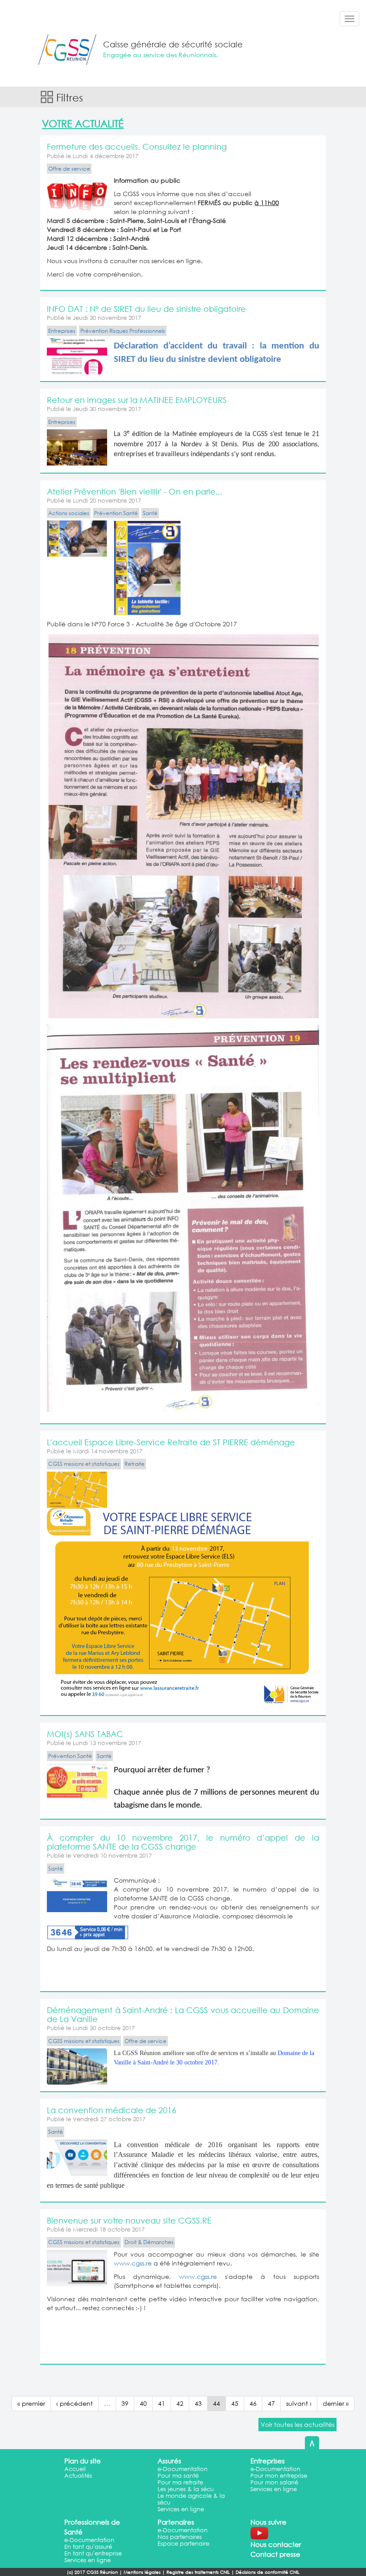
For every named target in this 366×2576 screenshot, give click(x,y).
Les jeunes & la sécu (186, 2489)
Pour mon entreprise (279, 2476)
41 (162, 2403)
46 (253, 2403)
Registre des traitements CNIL (198, 2572)
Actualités (78, 2476)
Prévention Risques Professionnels (123, 331)
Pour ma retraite (180, 2482)
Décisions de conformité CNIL (268, 2572)
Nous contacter (276, 2544)
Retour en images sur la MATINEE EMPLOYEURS (137, 400)
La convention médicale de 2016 (112, 2110)
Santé (150, 513)
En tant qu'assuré (88, 2547)
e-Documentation (183, 2469)
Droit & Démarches (149, 2242)
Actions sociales (69, 513)
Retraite (135, 1464)
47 (271, 2403)
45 (235, 2403)
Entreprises (62, 331)
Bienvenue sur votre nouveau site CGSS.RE (129, 2220)
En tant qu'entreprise (93, 2553)
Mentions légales (142, 2572)
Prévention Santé (116, 513)
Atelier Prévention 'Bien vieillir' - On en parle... (135, 491)
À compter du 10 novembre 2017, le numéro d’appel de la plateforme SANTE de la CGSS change (183, 1842)
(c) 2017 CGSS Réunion (92, 2572)
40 (143, 2403)
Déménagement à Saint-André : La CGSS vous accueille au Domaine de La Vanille (183, 2014)
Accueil (75, 2469)
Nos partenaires (180, 2537)
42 (180, 2403)
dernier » (336, 2403)
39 (125, 2403)
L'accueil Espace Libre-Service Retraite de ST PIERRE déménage (171, 1442)
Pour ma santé (178, 2476)
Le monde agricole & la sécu (191, 2499)
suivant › (299, 2403)
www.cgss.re (133, 2263)
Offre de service (69, 169)
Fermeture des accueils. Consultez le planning (137, 147)
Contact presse (275, 2554)
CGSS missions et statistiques (84, 1464)
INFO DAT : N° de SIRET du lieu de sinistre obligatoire (146, 309)
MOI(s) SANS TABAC (85, 1734)
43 (198, 2403)
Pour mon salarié (274, 2482)
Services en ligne (181, 2509)
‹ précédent (75, 2403)
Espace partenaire (183, 2544)
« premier (31, 2403)
